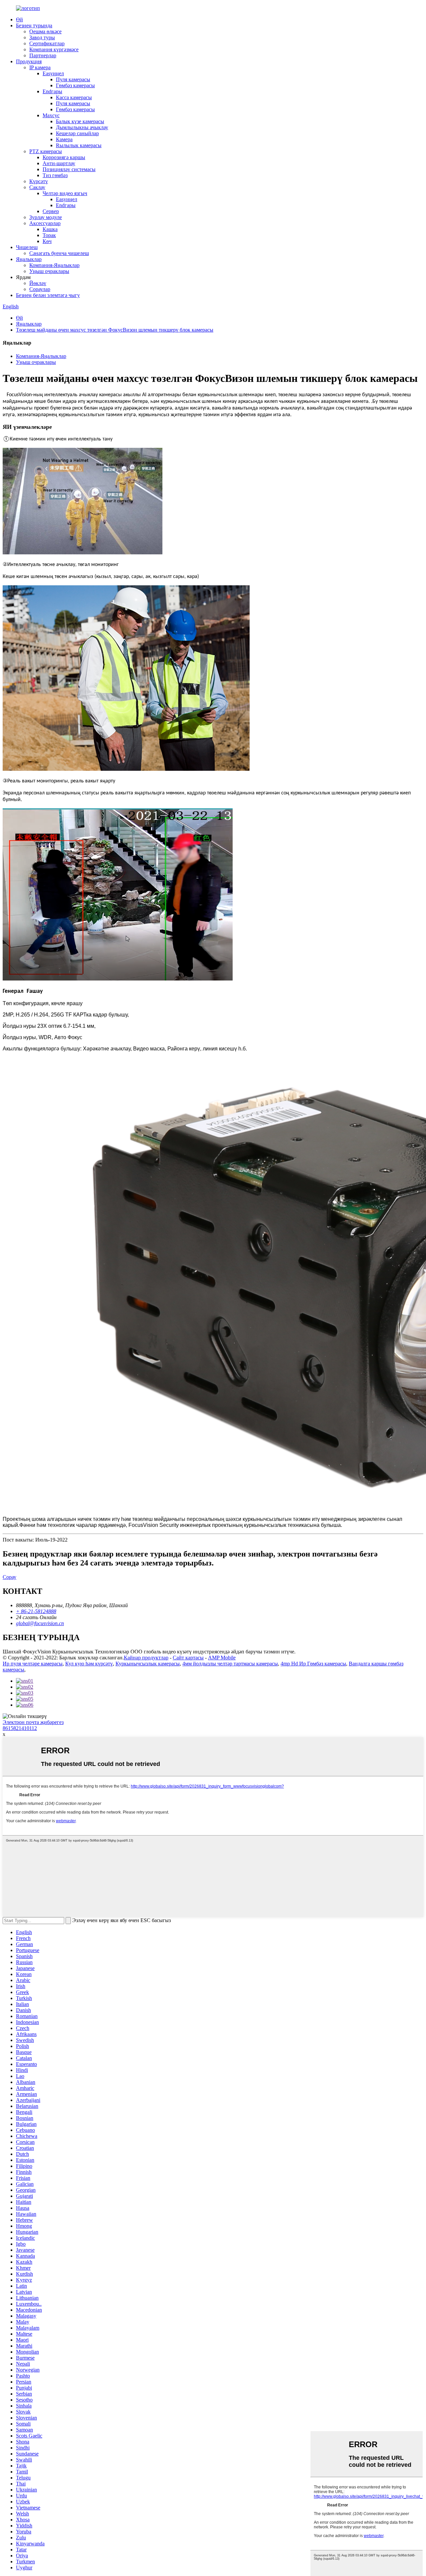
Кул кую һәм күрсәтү (89, 1664)
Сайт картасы (188, 1658)
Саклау (37, 187)
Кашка (50, 229)
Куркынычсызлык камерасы (148, 1664)
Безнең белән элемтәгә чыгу (48, 295)
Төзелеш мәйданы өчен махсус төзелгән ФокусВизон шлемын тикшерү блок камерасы (115, 330)
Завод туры (42, 37)
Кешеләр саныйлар (77, 133)
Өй (19, 19)
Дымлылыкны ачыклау (82, 127)
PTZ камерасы (46, 151)
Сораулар (40, 289)
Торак (49, 235)
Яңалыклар (29, 259)
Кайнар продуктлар (146, 1658)
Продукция (29, 61)
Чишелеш (27, 247)
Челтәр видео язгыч (65, 193)
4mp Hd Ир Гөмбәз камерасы (313, 1664)
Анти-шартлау (59, 163)
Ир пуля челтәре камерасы (33, 1664)
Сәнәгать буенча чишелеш (59, 253)
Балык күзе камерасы (80, 121)
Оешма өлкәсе (45, 31)
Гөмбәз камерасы (75, 85)
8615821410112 (20, 1728)
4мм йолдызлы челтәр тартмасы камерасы (230, 1664)
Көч (47, 241)
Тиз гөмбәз (55, 175)
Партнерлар (43, 55)
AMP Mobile (222, 1658)
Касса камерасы (74, 97)
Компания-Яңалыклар (54, 265)
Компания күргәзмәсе (54, 49)
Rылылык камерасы (79, 145)
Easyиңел (53, 73)
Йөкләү (38, 283)
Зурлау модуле (46, 217)
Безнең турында (34, 25)
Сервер (51, 211)
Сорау (9, 1577)
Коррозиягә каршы (64, 157)
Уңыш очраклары (49, 271)
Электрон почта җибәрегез (33, 1722)
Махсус (51, 115)
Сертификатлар (47, 43)
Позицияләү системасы (69, 169)
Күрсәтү (39, 181)
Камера (64, 139)
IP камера (40, 67)
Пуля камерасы (73, 79)
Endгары (52, 91)
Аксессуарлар (45, 223)
